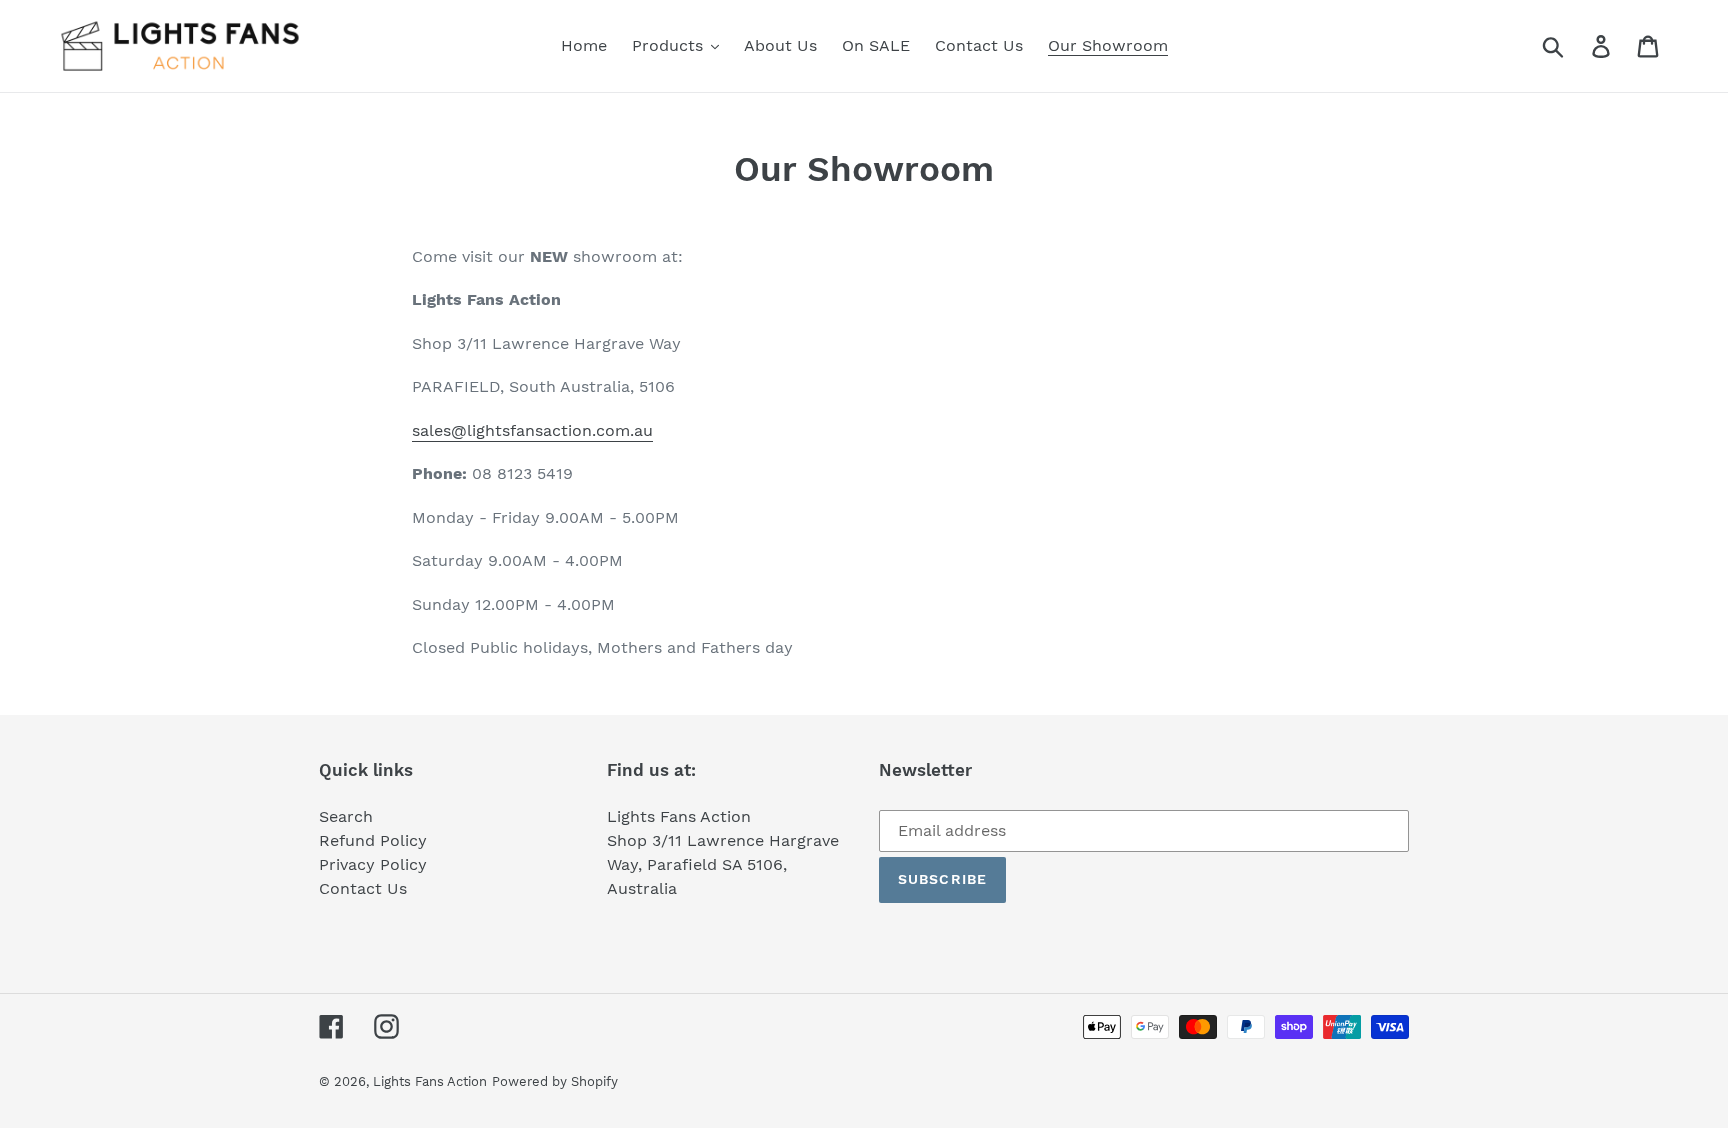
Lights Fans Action (430, 1081)
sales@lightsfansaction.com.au (532, 430)
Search (346, 816)
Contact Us (363, 888)
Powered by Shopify (555, 1081)
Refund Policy (373, 840)
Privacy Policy (373, 864)
